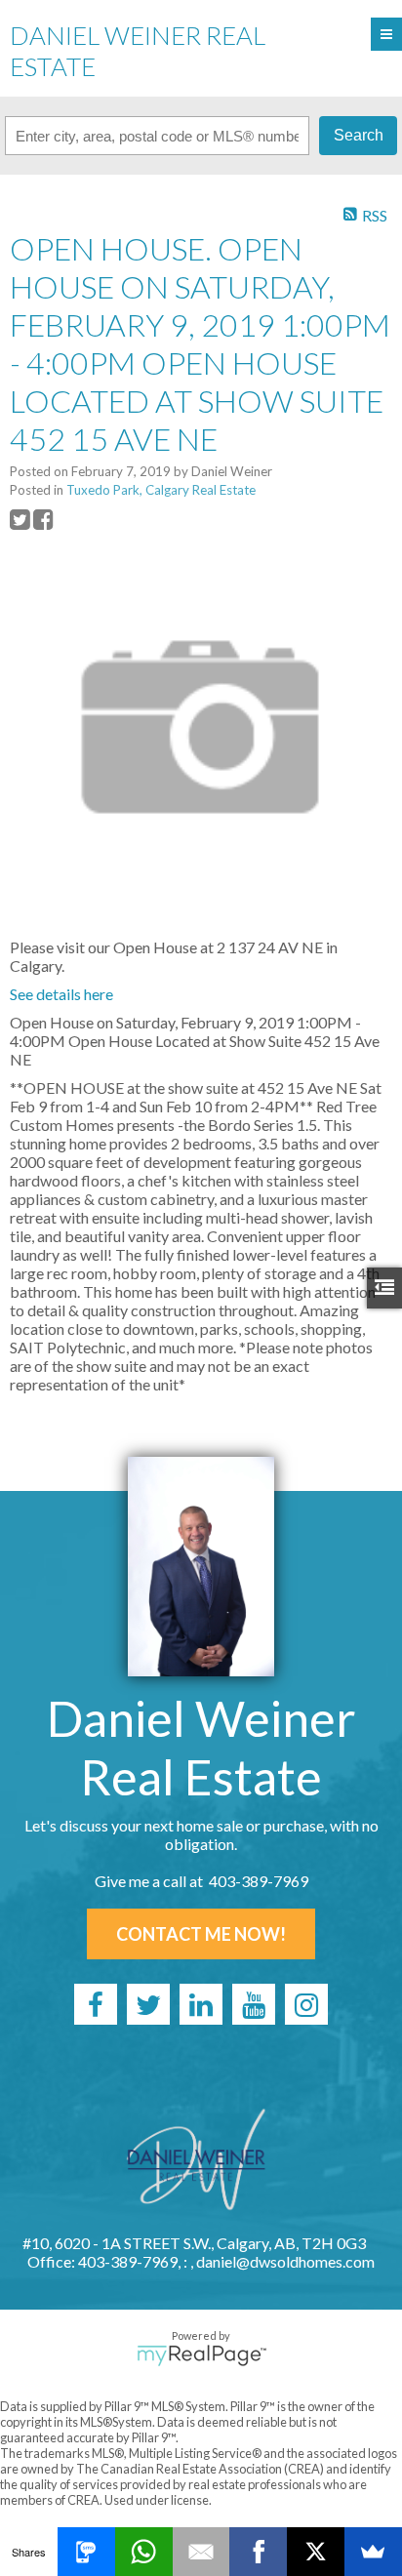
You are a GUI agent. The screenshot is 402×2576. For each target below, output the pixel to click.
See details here (61, 994)
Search (359, 135)
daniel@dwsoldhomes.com (285, 2261)
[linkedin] (201, 2004)
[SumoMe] (373, 2552)
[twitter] (148, 2004)
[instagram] (306, 2004)
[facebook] (96, 2004)
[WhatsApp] (144, 2552)
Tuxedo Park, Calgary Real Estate (161, 490)
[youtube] (254, 2004)
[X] (316, 2552)
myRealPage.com (201, 2355)
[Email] (201, 2552)
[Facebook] (258, 2552)
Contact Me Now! (201, 1934)
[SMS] (86, 2552)
